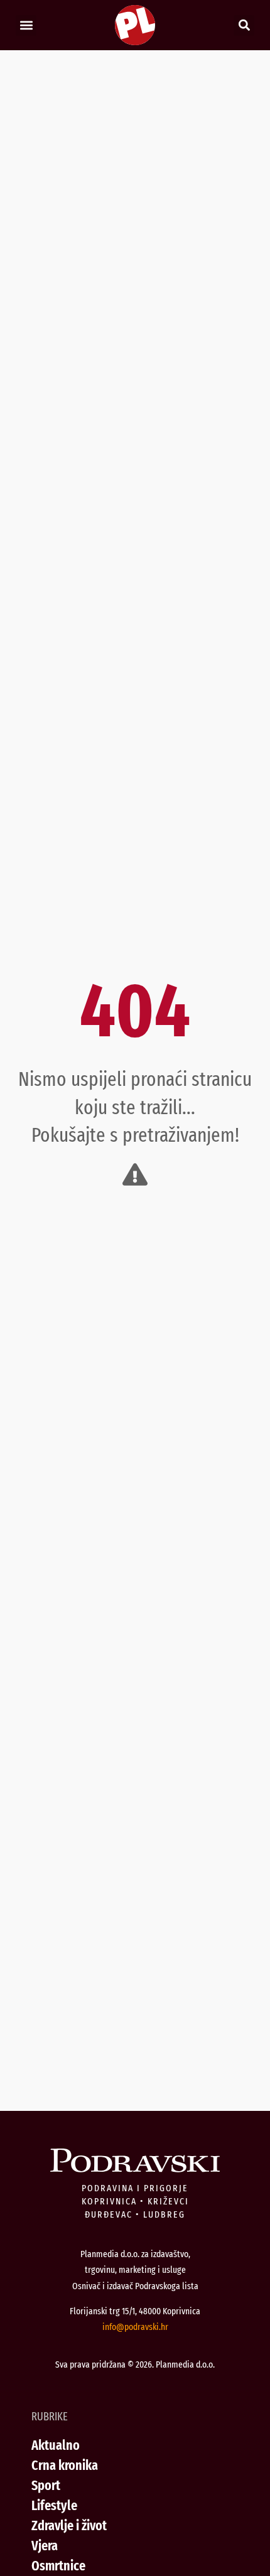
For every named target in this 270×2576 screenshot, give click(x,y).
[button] (26, 25)
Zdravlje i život (69, 2525)
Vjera (45, 2546)
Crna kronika (65, 2465)
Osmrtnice (58, 2566)
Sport (46, 2485)
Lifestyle (54, 2505)
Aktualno (56, 2445)
